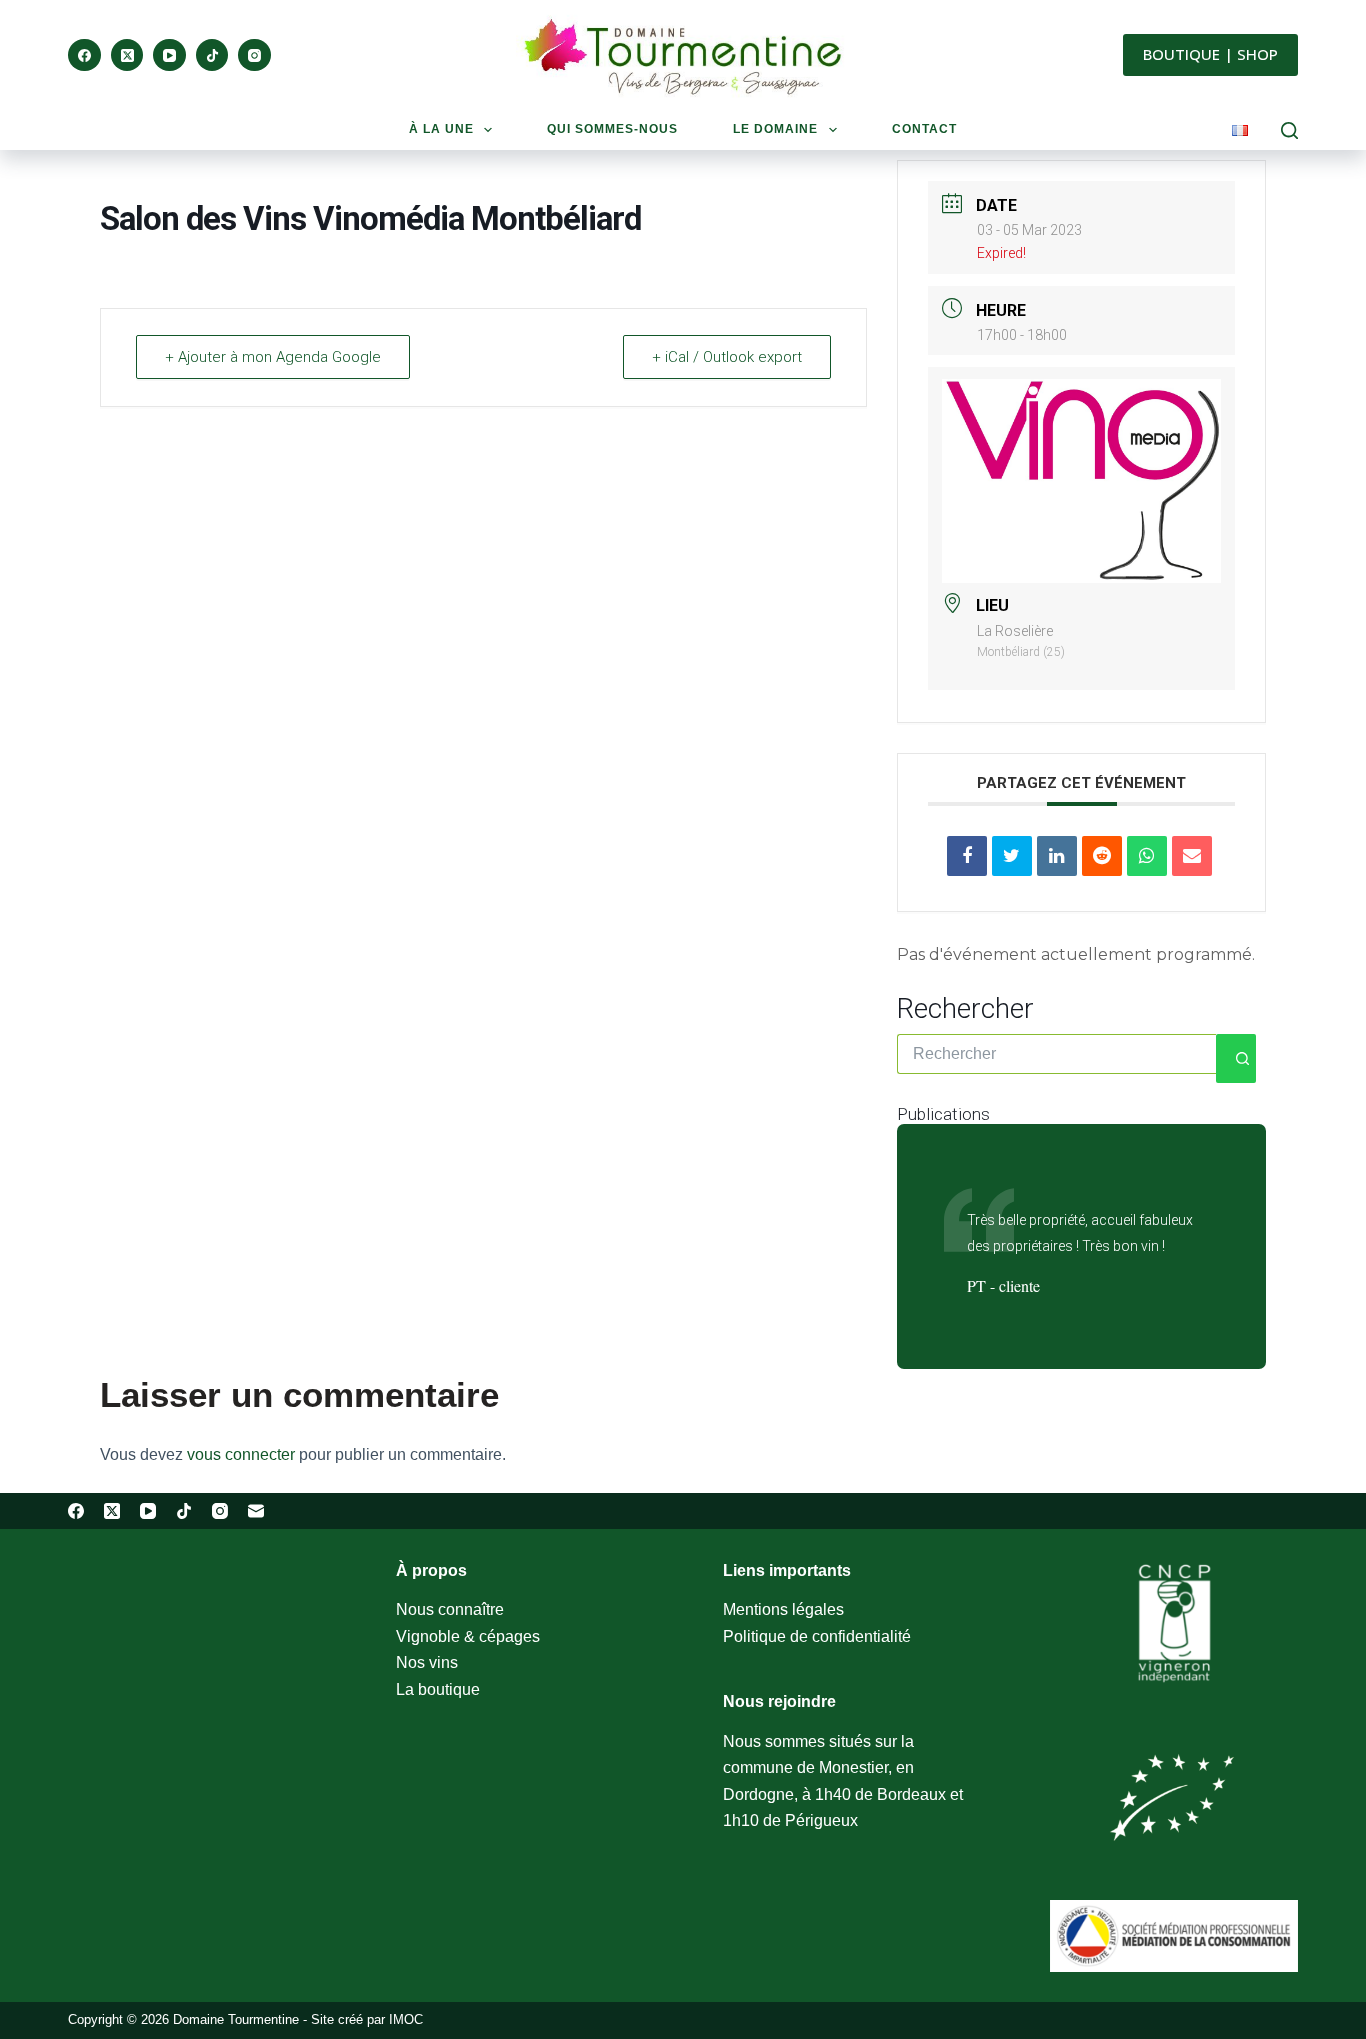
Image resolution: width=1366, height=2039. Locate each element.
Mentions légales (783, 1609)
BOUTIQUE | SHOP (1210, 54)
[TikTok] (212, 55)
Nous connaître (450, 1609)
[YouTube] (169, 55)
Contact (924, 129)
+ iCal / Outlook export (727, 357)
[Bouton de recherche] (1236, 1058)
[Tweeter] (1012, 856)
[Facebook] (84, 55)
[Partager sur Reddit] (1102, 856)
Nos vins (427, 1662)
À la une (441, 129)
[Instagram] (254, 55)
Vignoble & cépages (468, 1636)
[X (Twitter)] (127, 55)
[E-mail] (256, 1511)
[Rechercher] (1289, 130)
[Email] (1192, 856)
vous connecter (241, 1454)
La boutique (438, 1689)
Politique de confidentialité (817, 1636)
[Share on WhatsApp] (1147, 856)
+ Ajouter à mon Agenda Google (273, 357)
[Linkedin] (1057, 856)
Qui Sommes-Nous (612, 129)
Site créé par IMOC (367, 2019)
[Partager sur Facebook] (967, 856)
